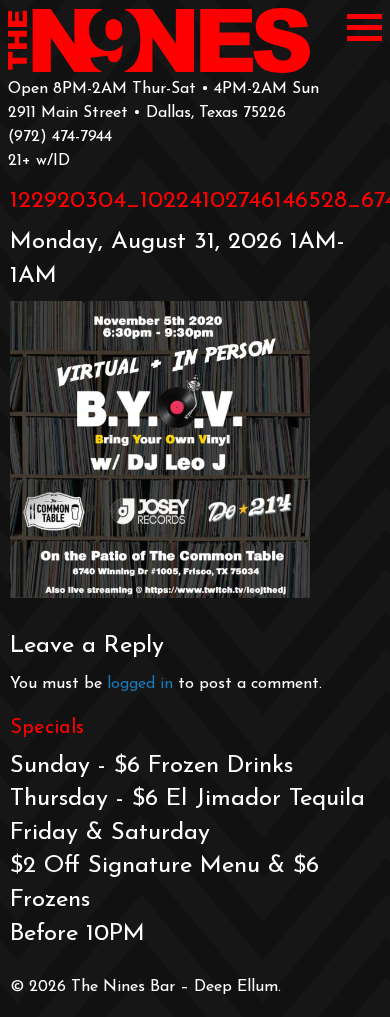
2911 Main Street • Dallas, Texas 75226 (147, 113)
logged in (140, 684)
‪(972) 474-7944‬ (60, 137)
